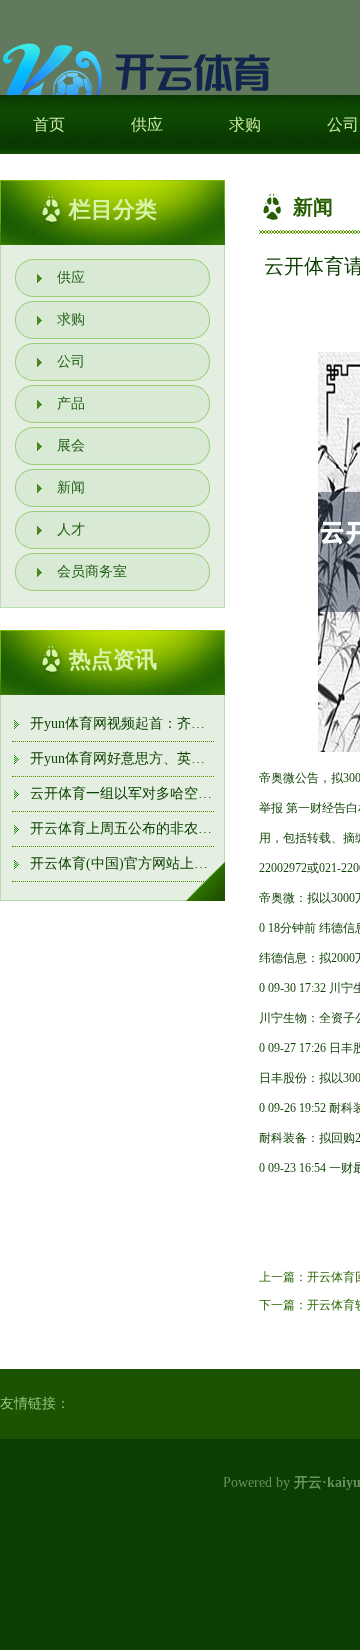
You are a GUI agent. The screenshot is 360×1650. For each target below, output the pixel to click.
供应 (147, 124)
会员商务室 (92, 571)
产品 (71, 403)
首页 (49, 124)
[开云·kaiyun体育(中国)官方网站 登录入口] (140, 82)
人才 (71, 529)
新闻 (71, 487)
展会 (71, 445)
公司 (71, 361)
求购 (245, 124)
